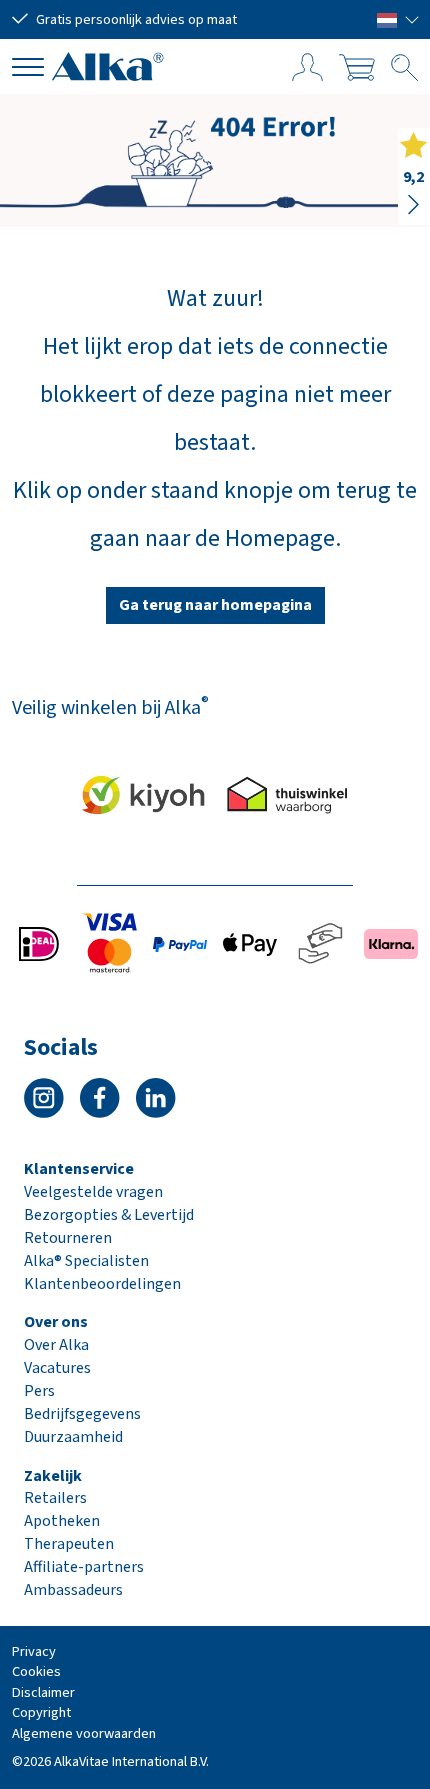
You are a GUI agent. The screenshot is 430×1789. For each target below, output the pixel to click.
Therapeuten (69, 1544)
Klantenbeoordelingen (102, 1284)
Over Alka (56, 1345)
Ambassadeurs (73, 1590)
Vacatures (57, 1368)
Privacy (34, 1651)
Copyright (41, 1712)
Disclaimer (43, 1692)
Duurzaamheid (73, 1437)
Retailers (55, 1498)
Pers (39, 1391)
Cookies (36, 1671)
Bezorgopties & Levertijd (109, 1215)
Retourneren (68, 1238)
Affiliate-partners (84, 1567)
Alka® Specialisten (86, 1261)
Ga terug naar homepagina (215, 605)
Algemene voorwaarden (84, 1733)
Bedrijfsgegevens (82, 1414)
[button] (398, 19)
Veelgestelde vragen (93, 1192)
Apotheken (62, 1521)
